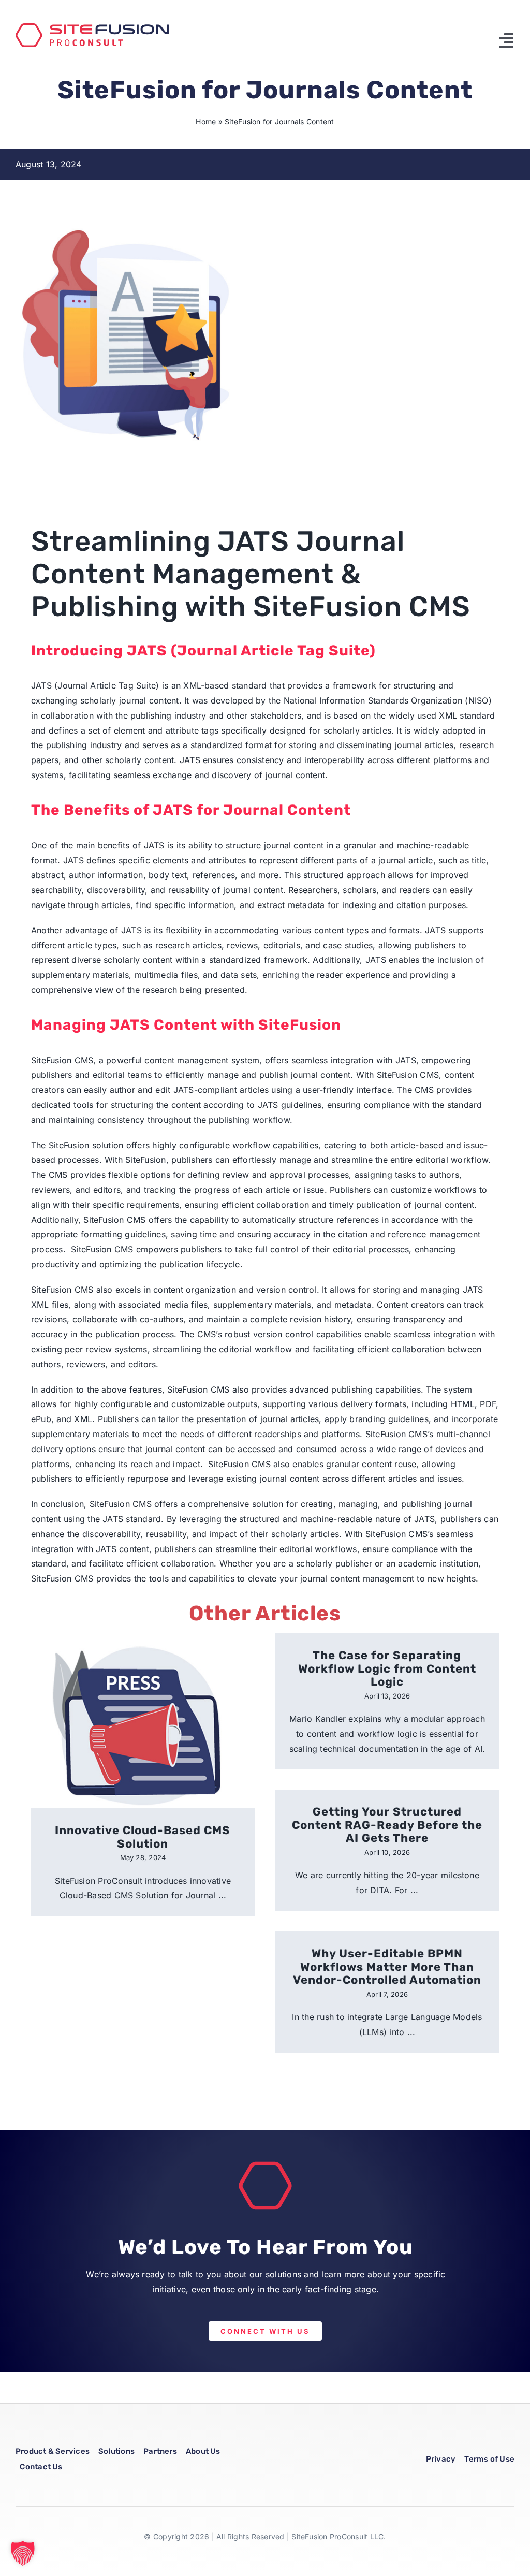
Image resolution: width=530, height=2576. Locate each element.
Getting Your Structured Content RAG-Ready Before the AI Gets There (387, 1825)
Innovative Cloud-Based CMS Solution (143, 1837)
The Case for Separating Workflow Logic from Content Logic (387, 1668)
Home (206, 121)
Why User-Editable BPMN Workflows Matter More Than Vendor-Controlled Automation (387, 1967)
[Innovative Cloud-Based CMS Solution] (143, 1721)
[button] (23, 2553)
